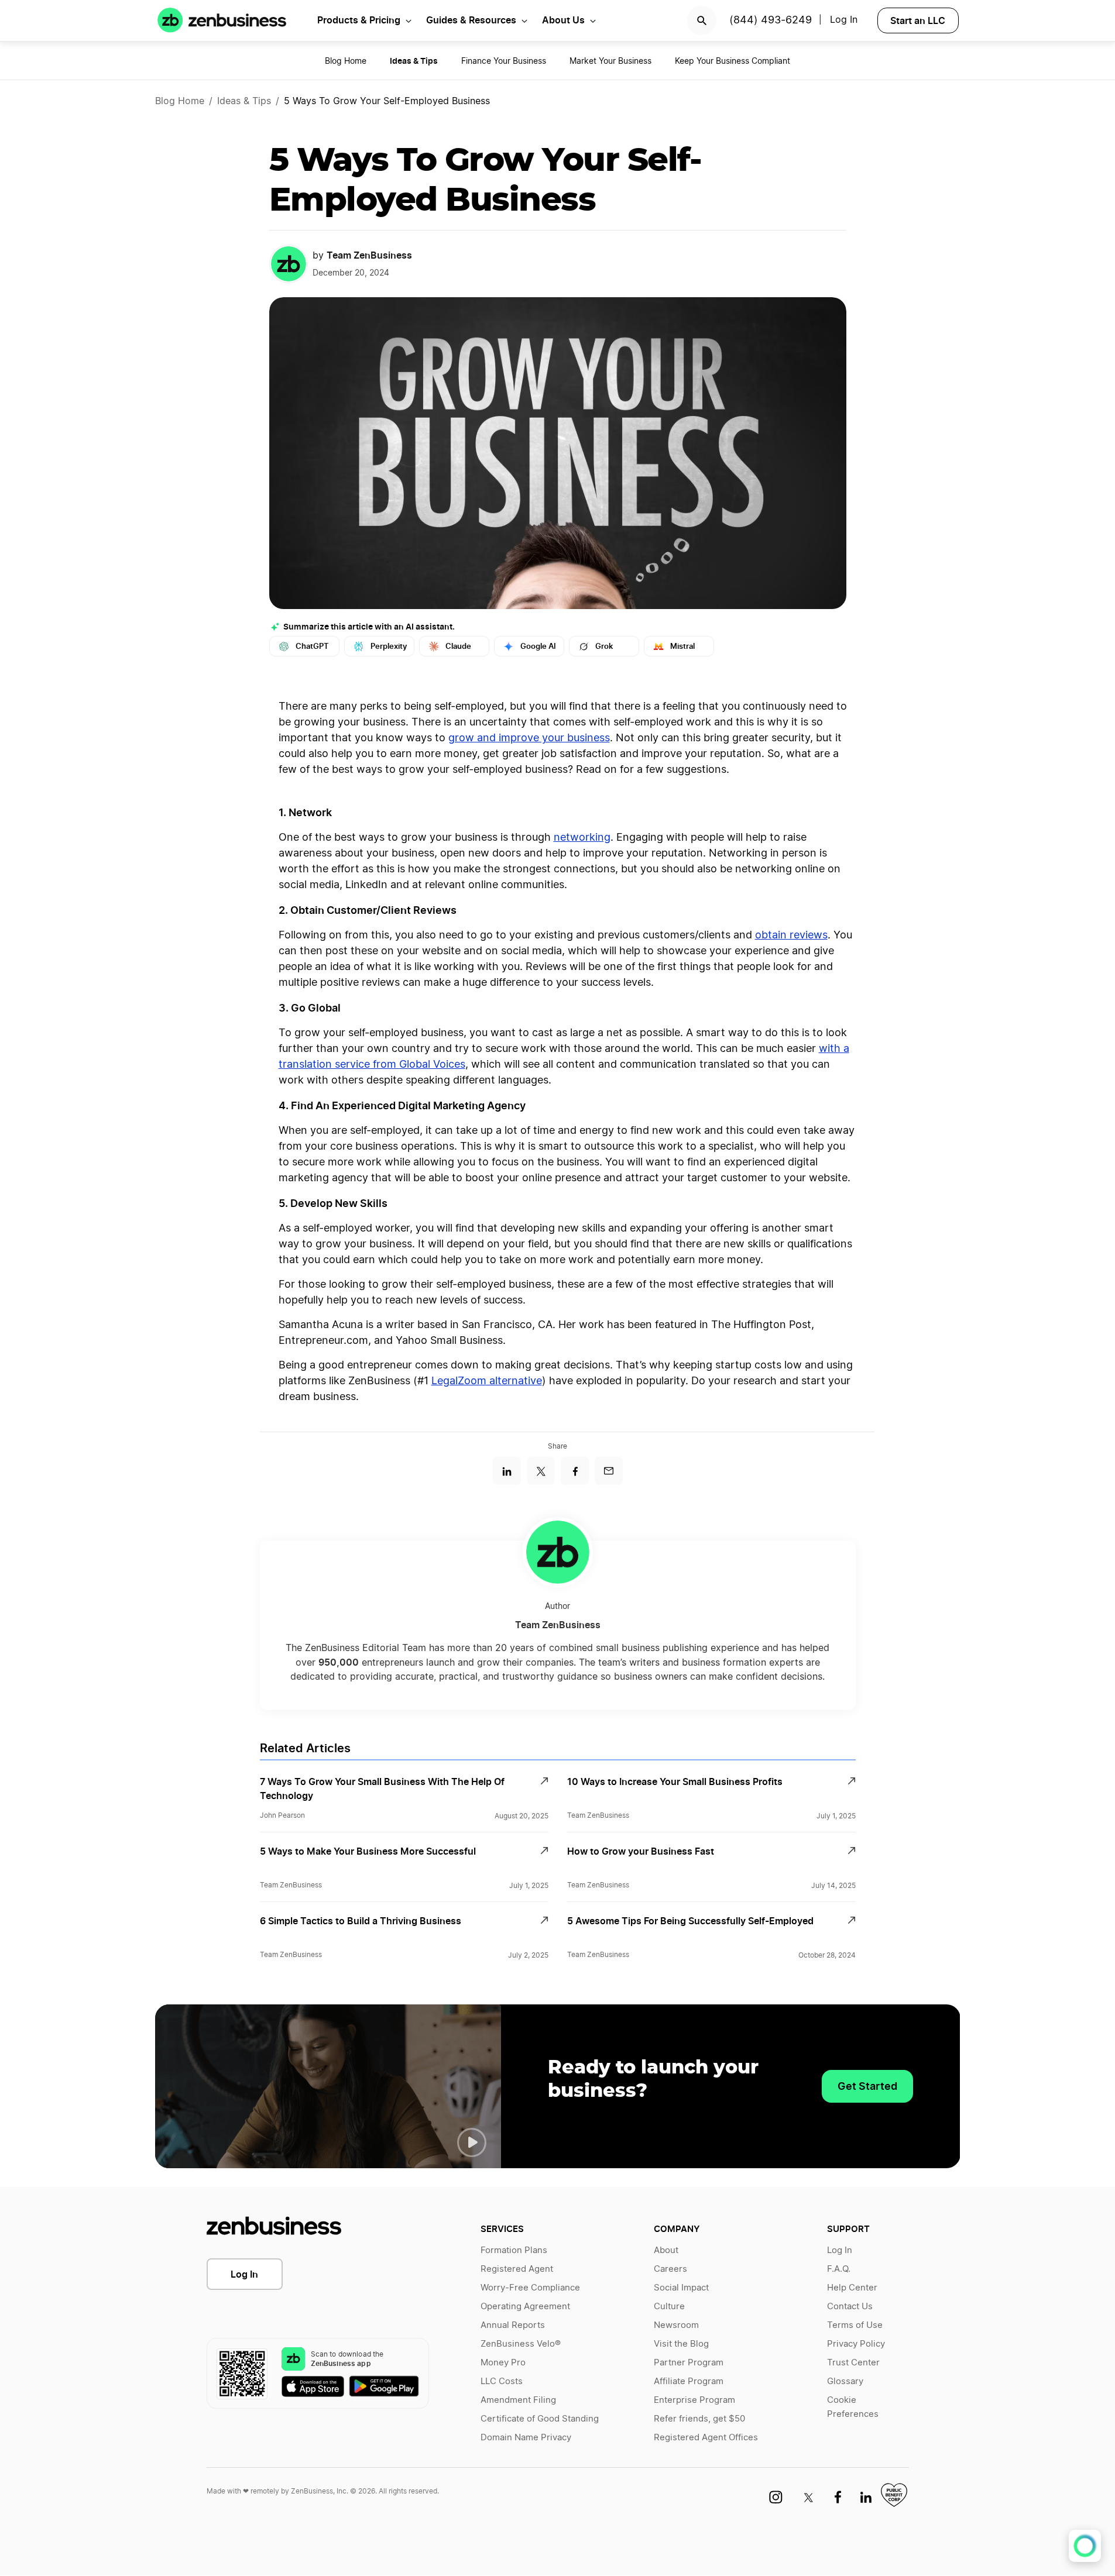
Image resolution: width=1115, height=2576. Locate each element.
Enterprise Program (694, 2400)
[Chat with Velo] (1085, 2546)
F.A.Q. (839, 2269)
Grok (604, 646)
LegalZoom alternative (487, 1381)
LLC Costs (502, 2381)
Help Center (852, 2288)
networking (582, 838)
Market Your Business (610, 61)
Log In (244, 2274)
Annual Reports (513, 2325)
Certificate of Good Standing (540, 2419)
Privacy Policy (856, 2344)
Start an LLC (918, 20)
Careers (670, 2269)
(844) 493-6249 (771, 20)
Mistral (682, 646)
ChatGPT (312, 646)
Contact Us (850, 2307)
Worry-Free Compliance (530, 2288)
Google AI (538, 646)
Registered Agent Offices (706, 2438)
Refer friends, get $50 (699, 2419)
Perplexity (389, 646)
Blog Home (346, 61)
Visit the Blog (681, 2344)
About (666, 2250)
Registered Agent (517, 2269)
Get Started (867, 2086)
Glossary (845, 2381)
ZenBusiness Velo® (521, 2344)
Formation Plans (514, 2250)
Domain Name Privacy (526, 2438)
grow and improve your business (529, 738)
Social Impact (681, 2288)
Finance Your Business (504, 61)
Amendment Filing (518, 2400)
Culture (669, 2307)
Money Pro (503, 2363)
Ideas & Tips (244, 101)
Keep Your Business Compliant (733, 61)
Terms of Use (855, 2325)
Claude (458, 646)
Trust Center (853, 2363)
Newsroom (676, 2325)
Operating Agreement (525, 2307)
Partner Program (689, 2363)
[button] (472, 2142)
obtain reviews (791, 936)
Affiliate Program (689, 2381)
